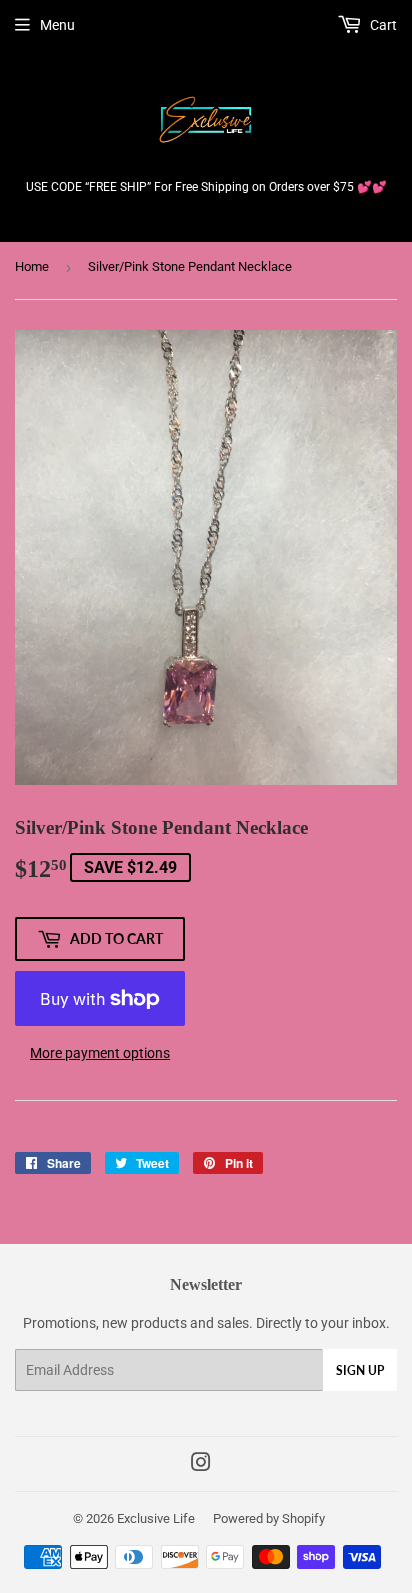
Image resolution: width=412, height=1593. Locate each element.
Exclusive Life (156, 1518)
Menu (57, 25)
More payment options (100, 1053)
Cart (382, 25)
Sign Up (360, 1370)
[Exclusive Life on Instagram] (201, 1465)
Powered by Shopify (269, 1518)
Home (32, 266)
